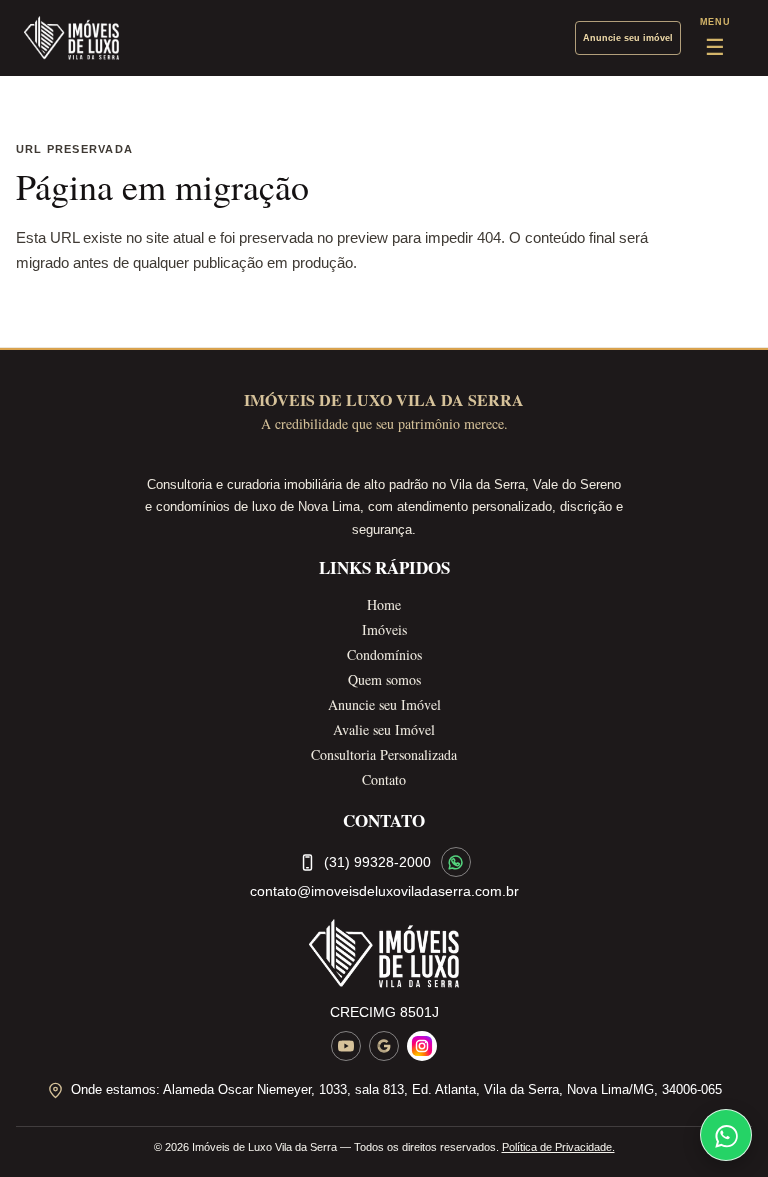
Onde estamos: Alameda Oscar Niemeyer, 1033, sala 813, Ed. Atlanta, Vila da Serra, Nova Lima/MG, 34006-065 (396, 1089)
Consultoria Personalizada (384, 754)
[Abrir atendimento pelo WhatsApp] (726, 1135)
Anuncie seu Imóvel (384, 704)
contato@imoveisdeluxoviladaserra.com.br (384, 891)
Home (384, 604)
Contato (384, 779)
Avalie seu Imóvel (384, 729)
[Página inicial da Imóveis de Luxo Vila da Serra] (384, 953)
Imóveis (384, 629)
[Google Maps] (384, 1046)
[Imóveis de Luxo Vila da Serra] (71, 38)
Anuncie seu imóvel (628, 38)
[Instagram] (422, 1046)
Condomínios (384, 654)
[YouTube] (346, 1046)
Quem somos (384, 679)
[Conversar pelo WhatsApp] (456, 862)
